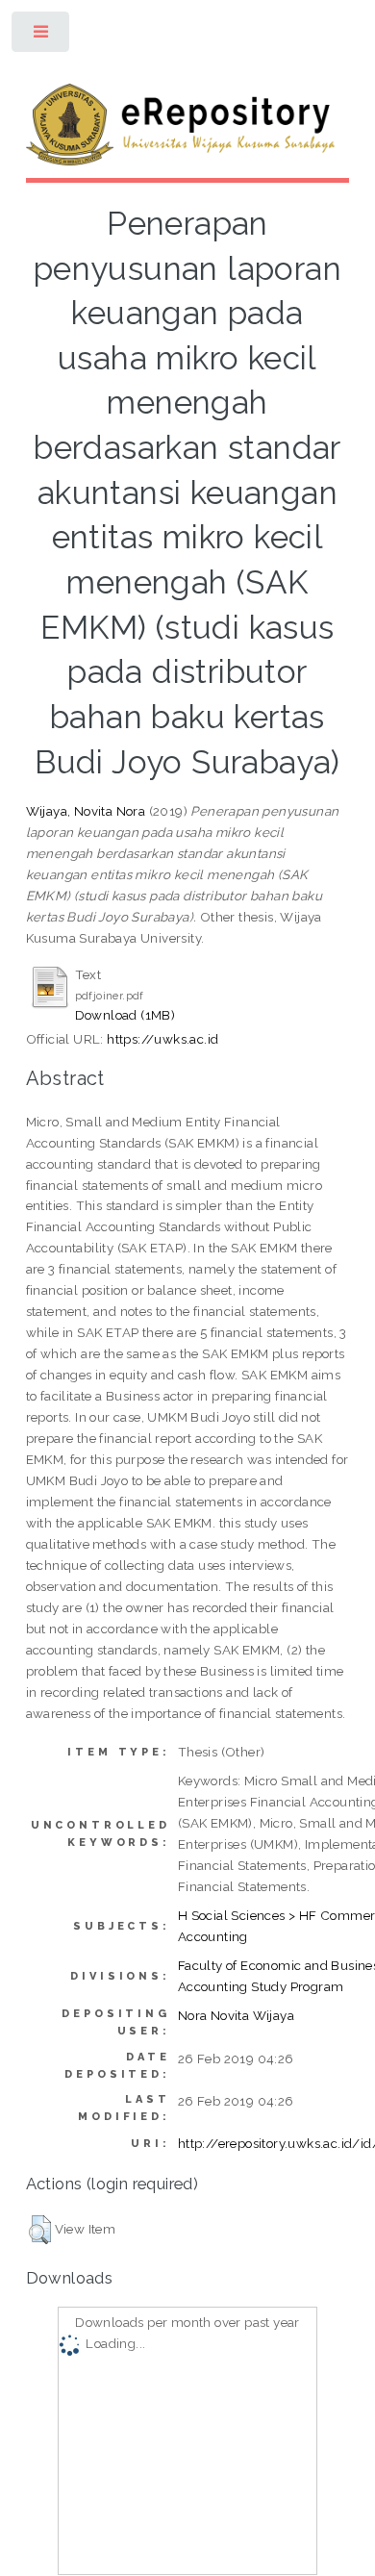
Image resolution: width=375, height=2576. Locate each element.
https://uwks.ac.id (162, 1039)
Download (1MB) (125, 1015)
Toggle (42, 36)
